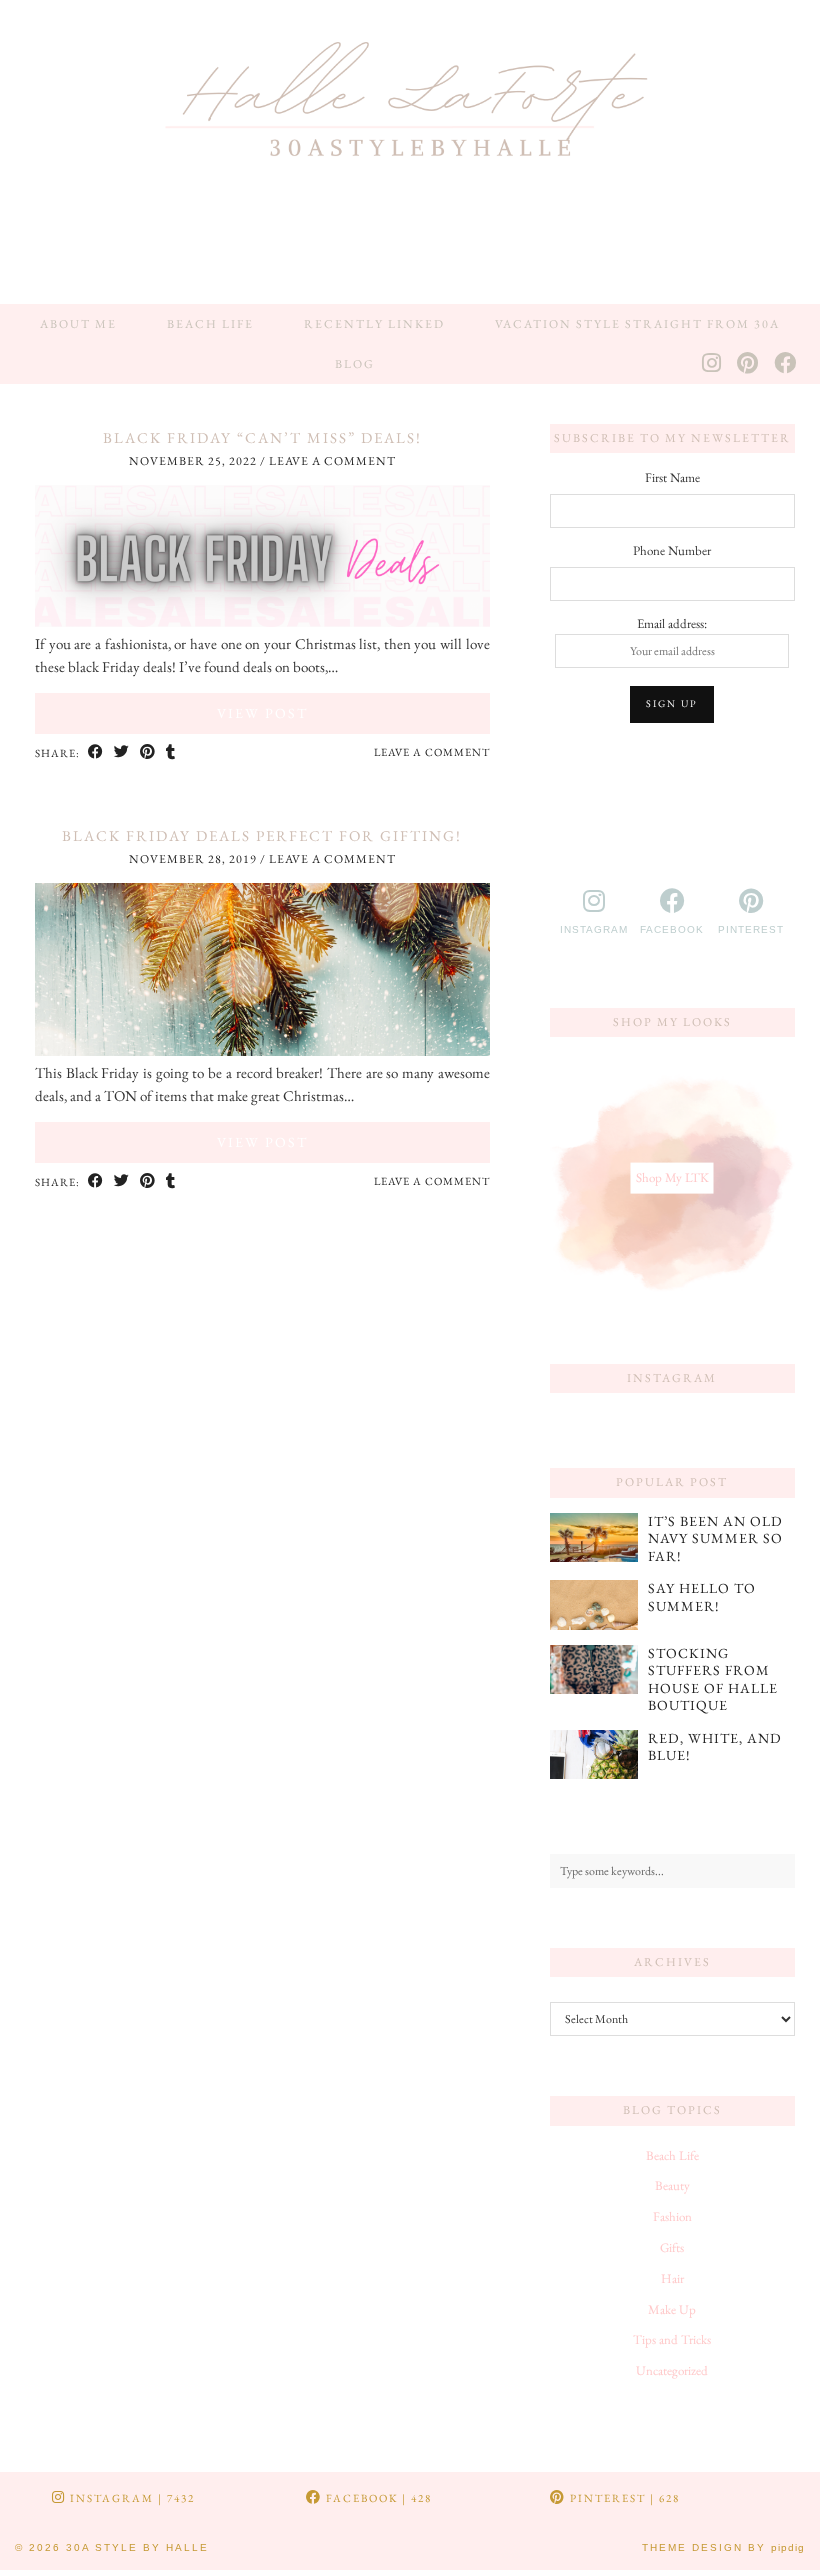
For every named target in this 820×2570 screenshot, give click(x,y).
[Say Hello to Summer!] (594, 1605)
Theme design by (723, 2547)
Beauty (672, 2185)
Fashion (672, 2216)
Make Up (672, 2309)
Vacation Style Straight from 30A (637, 324)
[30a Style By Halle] (410, 152)
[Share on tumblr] (171, 753)
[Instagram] (712, 364)
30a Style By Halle (137, 2547)
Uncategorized (672, 2370)
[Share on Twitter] (122, 753)
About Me (78, 324)
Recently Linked (374, 324)
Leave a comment (332, 461)
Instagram (130, 2498)
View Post (262, 713)
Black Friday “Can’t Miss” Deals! (262, 437)
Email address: (672, 623)
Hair (672, 2278)
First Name (672, 477)
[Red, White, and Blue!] (594, 1755)
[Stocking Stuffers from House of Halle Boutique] (594, 1670)
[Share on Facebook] (96, 753)
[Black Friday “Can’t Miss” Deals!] (262, 621)
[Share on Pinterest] (148, 753)
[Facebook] (786, 364)
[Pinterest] (748, 364)
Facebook (377, 2498)
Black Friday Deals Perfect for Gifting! (262, 835)
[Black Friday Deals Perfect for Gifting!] (262, 1050)
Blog (355, 364)
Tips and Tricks (672, 2339)
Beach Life (210, 324)
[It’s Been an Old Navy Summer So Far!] (594, 1538)
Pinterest (623, 2498)
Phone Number (672, 550)
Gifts (672, 2247)
